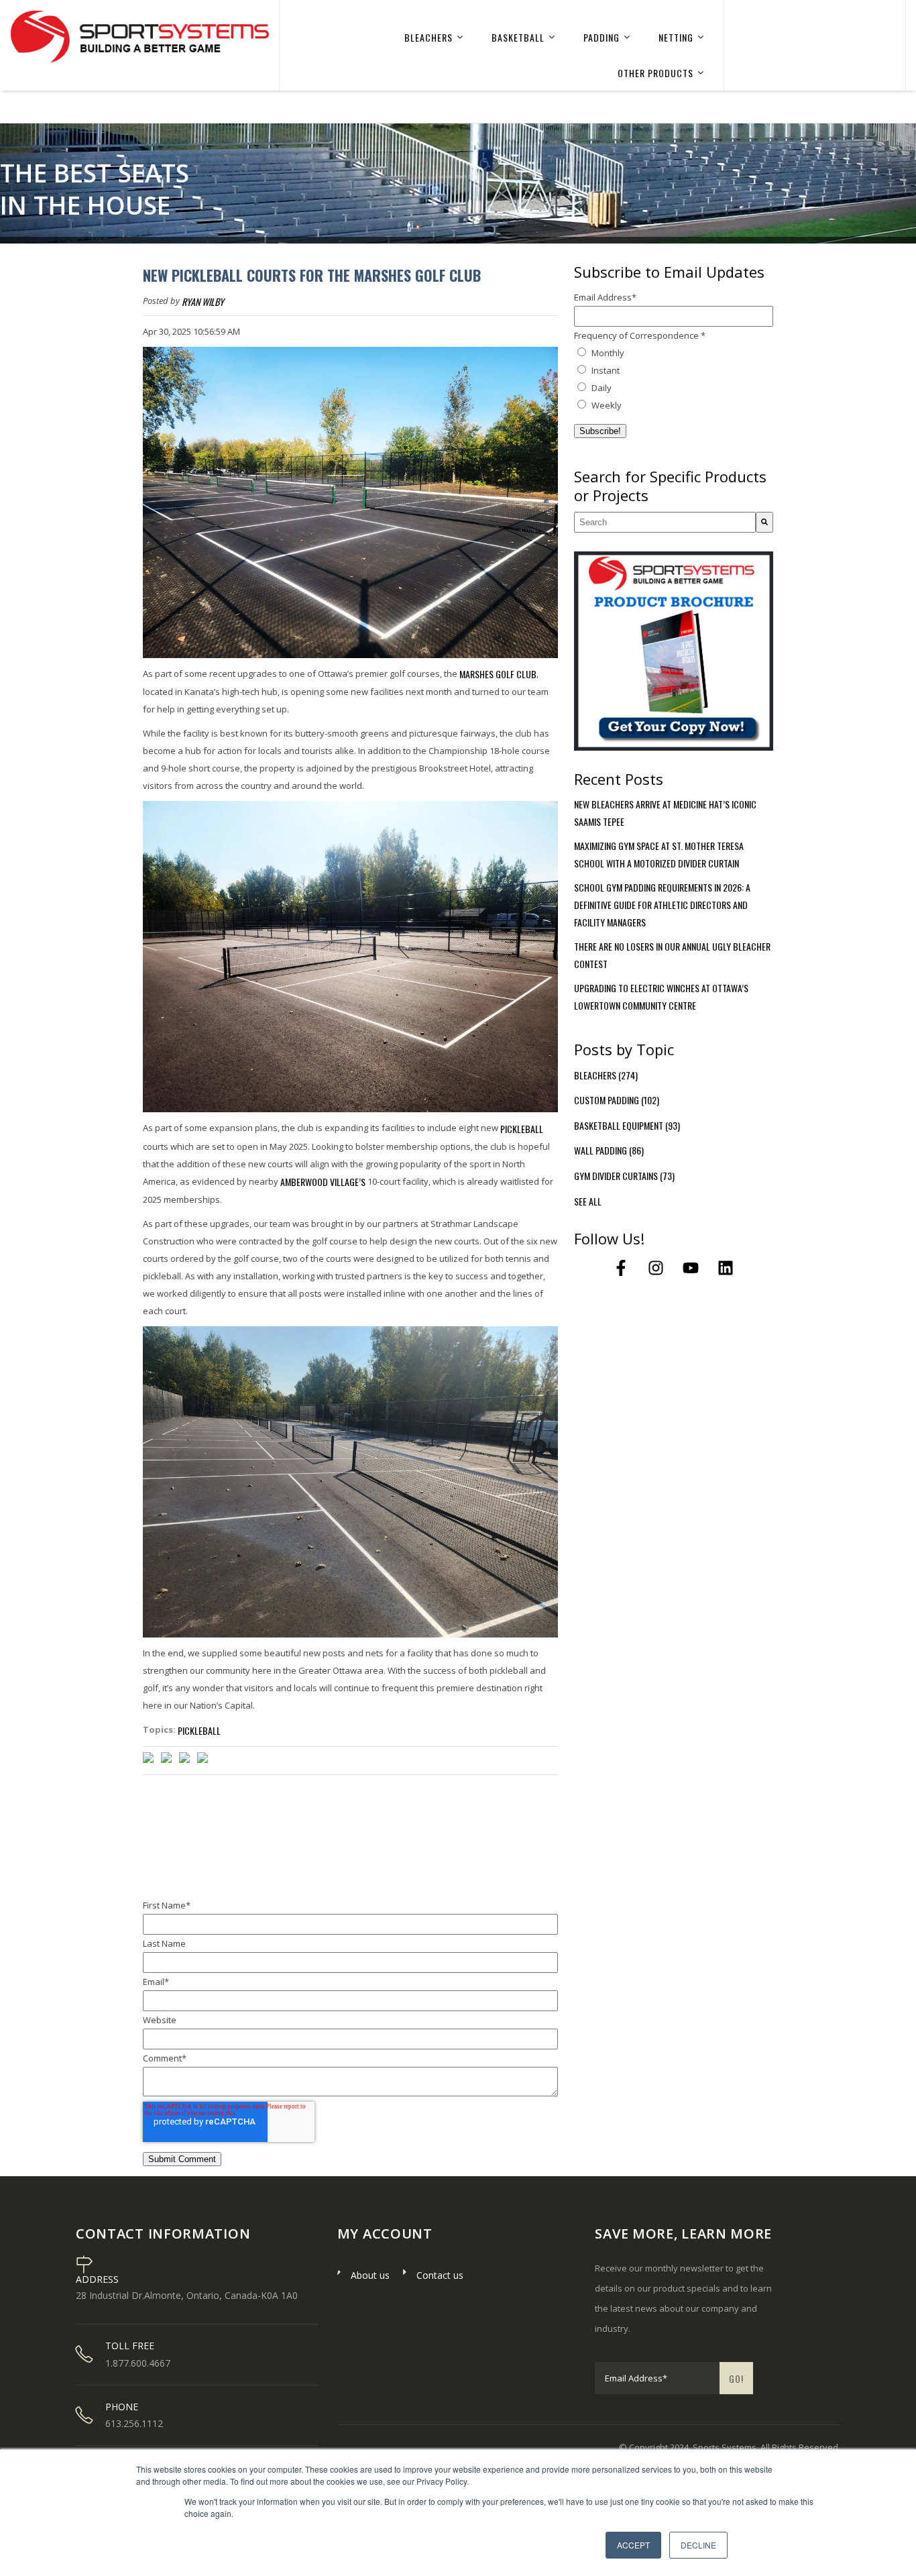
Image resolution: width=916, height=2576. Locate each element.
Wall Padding (609, 1150)
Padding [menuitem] (602, 37)
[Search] (764, 522)
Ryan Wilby (203, 302)
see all (588, 1201)
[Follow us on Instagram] (656, 1268)
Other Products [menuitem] (655, 73)
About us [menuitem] (370, 2275)
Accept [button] (633, 2545)
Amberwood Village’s (323, 1182)
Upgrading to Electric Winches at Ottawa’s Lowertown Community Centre (661, 997)
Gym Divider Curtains (624, 1176)
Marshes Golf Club (498, 674)
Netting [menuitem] (676, 37)
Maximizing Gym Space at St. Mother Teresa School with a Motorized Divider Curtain (659, 854)
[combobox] (665, 522)
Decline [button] (698, 2545)
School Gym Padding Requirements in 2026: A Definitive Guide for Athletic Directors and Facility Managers (662, 905)
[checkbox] (674, 379)
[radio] (674, 353)
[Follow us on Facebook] (621, 1268)
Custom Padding (617, 1100)
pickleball (522, 1129)
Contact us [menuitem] (440, 2275)
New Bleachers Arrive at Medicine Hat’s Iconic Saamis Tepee (665, 813)
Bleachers (606, 1075)
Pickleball (199, 1730)
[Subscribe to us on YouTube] (691, 1268)
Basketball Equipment (627, 1125)
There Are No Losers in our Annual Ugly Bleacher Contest (672, 955)
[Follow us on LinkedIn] (726, 1268)
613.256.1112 (134, 2424)
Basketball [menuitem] (518, 37)
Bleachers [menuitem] (428, 37)
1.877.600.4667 (138, 2363)
